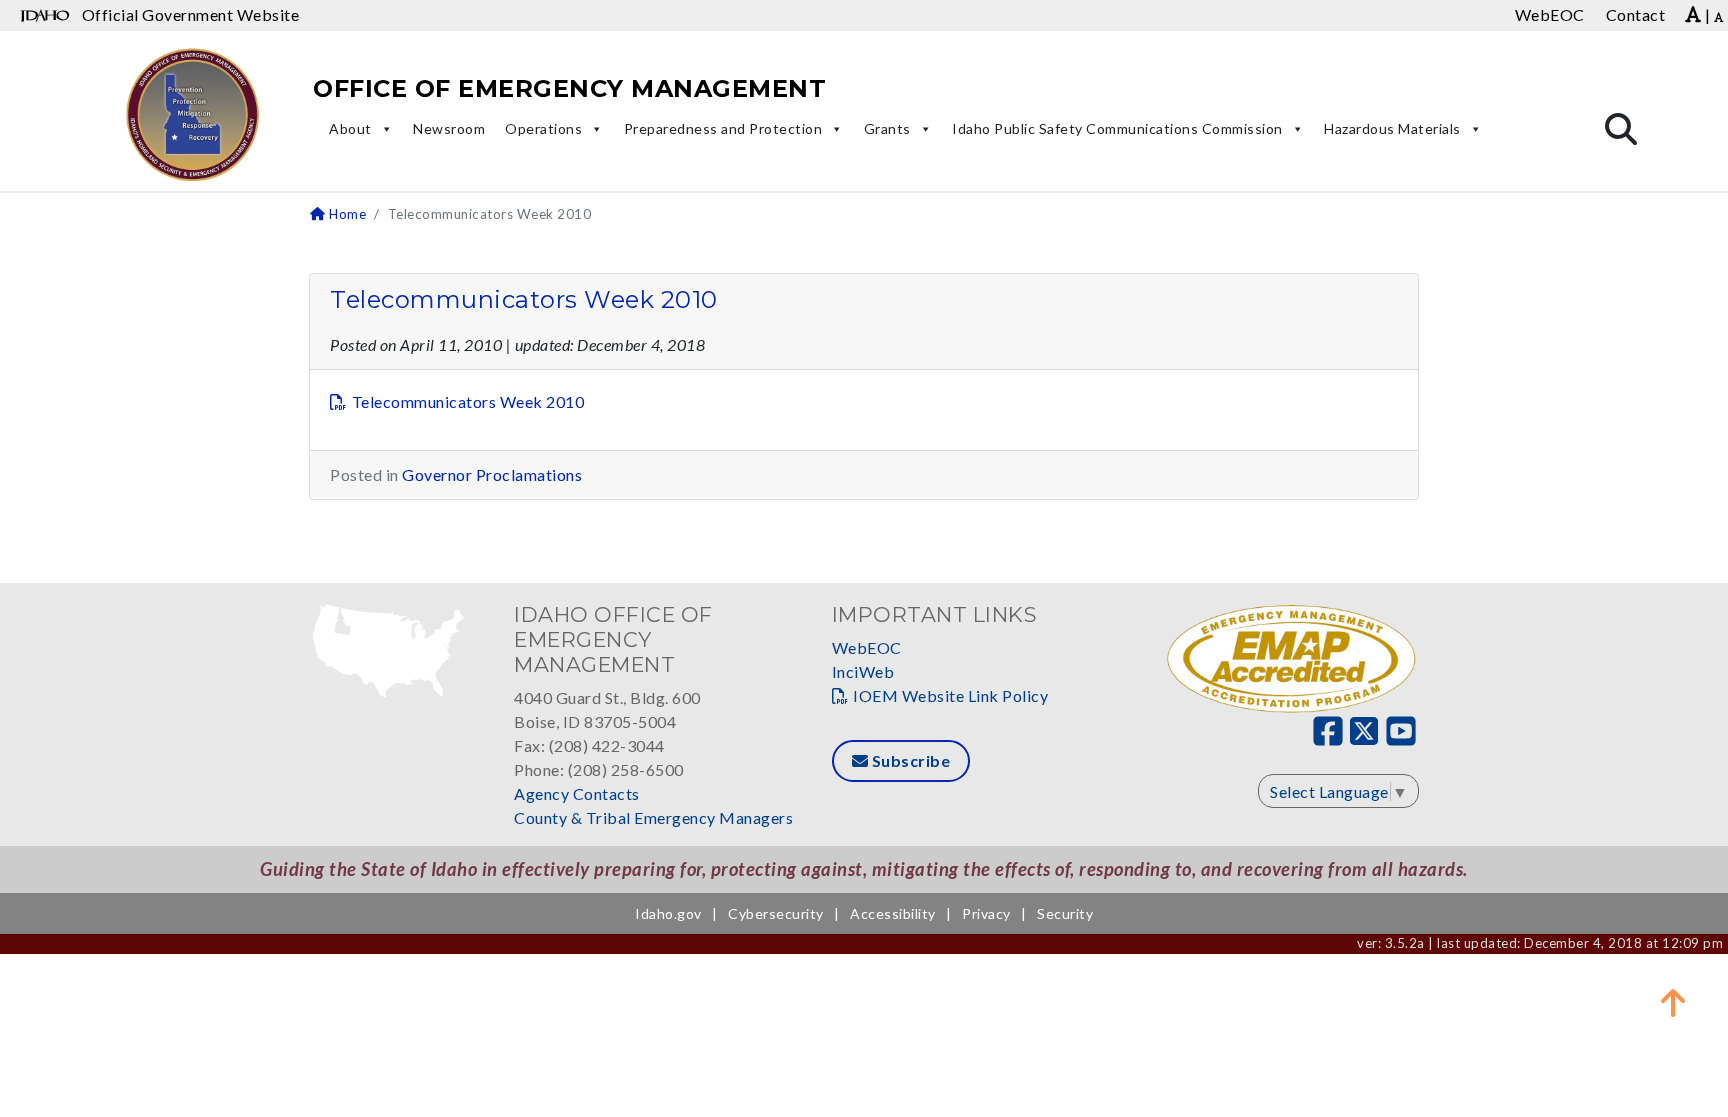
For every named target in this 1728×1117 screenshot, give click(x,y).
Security (1065, 913)
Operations (543, 128)
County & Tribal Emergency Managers (653, 817)
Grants (887, 128)
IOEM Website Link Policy (950, 695)
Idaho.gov (668, 913)
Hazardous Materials (1392, 128)
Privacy (986, 913)
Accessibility (893, 913)
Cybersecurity (776, 913)
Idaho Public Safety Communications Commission (1117, 128)
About (350, 128)
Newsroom (449, 128)
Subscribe (909, 760)
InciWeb (863, 671)
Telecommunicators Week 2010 (524, 299)
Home (346, 214)
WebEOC (867, 647)
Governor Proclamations (492, 474)
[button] (1673, 1002)
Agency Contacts (577, 793)
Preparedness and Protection (723, 128)
